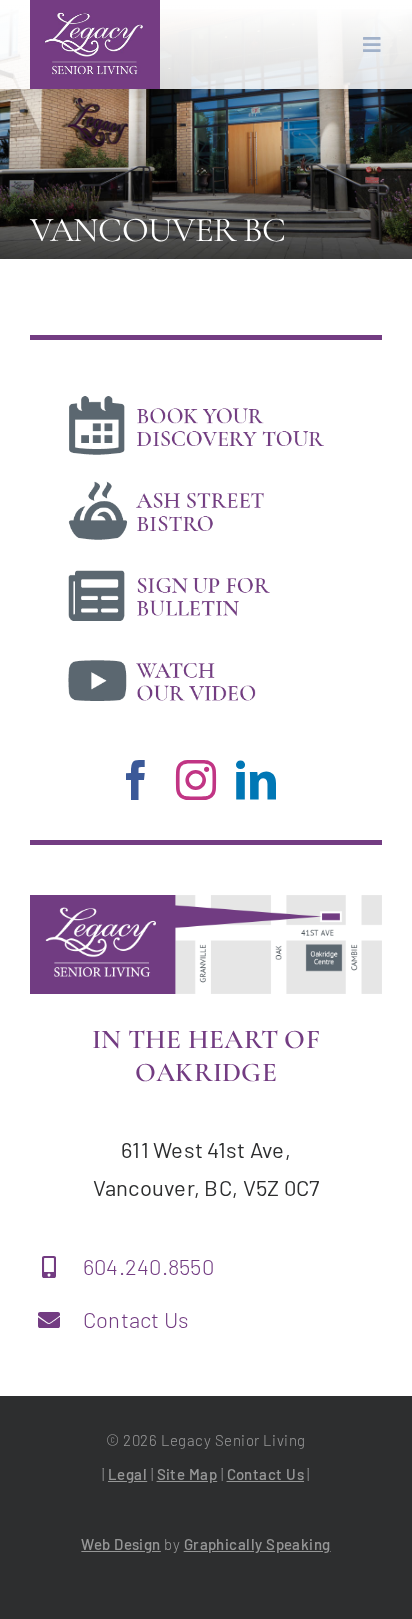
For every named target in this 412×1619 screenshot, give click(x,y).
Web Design (121, 1544)
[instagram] (196, 780)
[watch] (195, 653)
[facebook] (136, 780)
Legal (127, 1474)
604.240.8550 (148, 1266)
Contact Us (136, 1319)
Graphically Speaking (257, 1544)
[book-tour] (195, 398)
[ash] (195, 483)
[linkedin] (256, 780)
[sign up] (195, 568)
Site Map (187, 1474)
